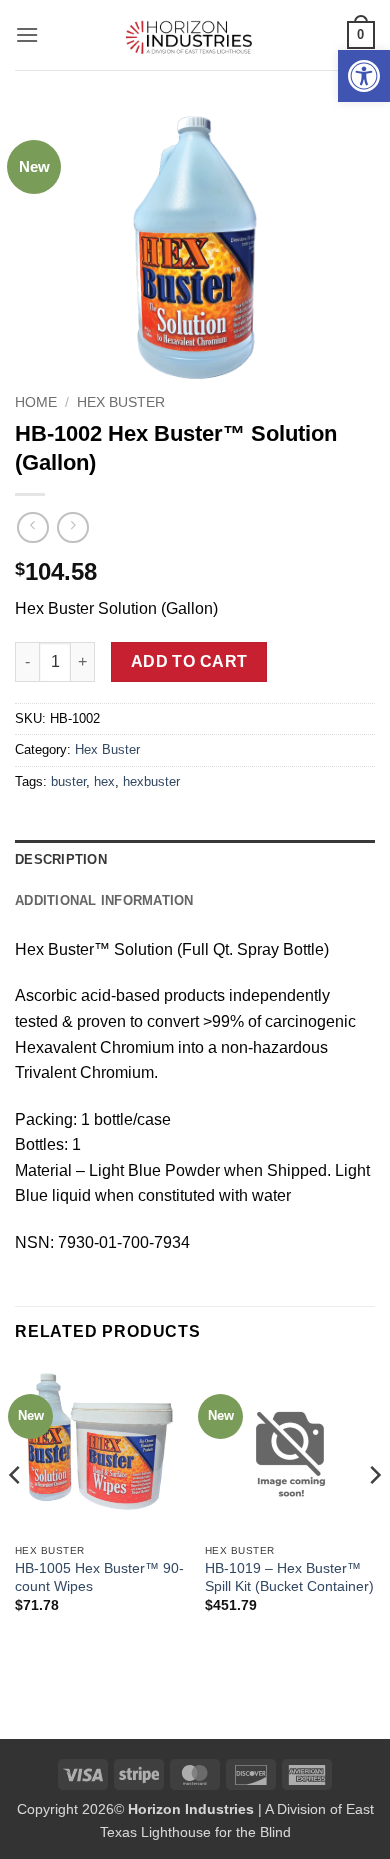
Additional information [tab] (104, 900)
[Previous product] (72, 527)
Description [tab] (61, 859)
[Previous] (16, 1514)
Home (36, 402)
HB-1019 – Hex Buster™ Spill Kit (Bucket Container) (289, 1577)
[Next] (374, 1514)
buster (68, 781)
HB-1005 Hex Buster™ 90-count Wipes (99, 1577)
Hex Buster (121, 402)
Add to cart (189, 661)
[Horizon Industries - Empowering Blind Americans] (195, 35)
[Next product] (32, 527)
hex (104, 781)
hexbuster (151, 781)
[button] (364, 76)
